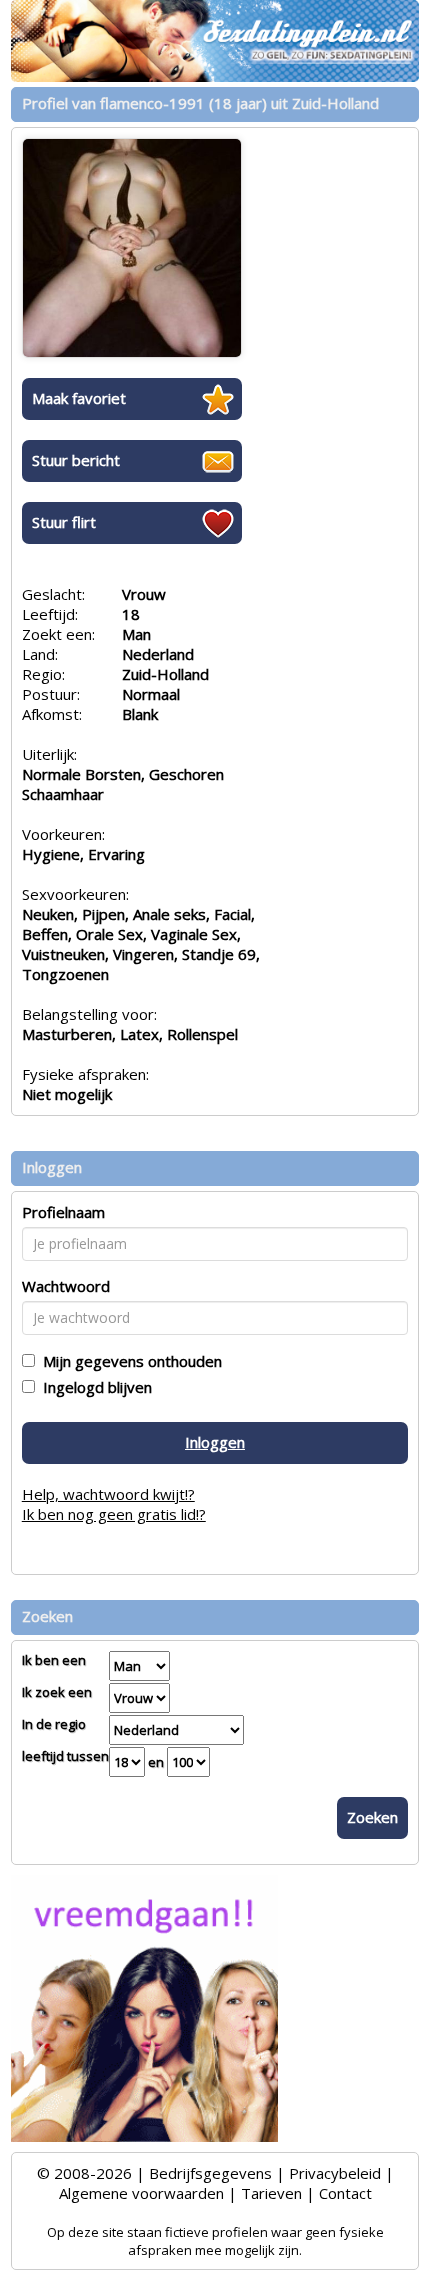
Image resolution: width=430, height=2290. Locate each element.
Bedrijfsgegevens (210, 2173)
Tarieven (271, 2193)
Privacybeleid (335, 2173)
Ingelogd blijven (93, 1387)
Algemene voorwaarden (141, 2193)
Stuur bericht (76, 460)
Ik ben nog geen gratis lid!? (114, 1514)
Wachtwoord (66, 1286)
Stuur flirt (64, 522)
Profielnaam (63, 1212)
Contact (345, 2193)
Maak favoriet (79, 398)
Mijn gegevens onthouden (128, 1361)
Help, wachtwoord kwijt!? (108, 1494)
